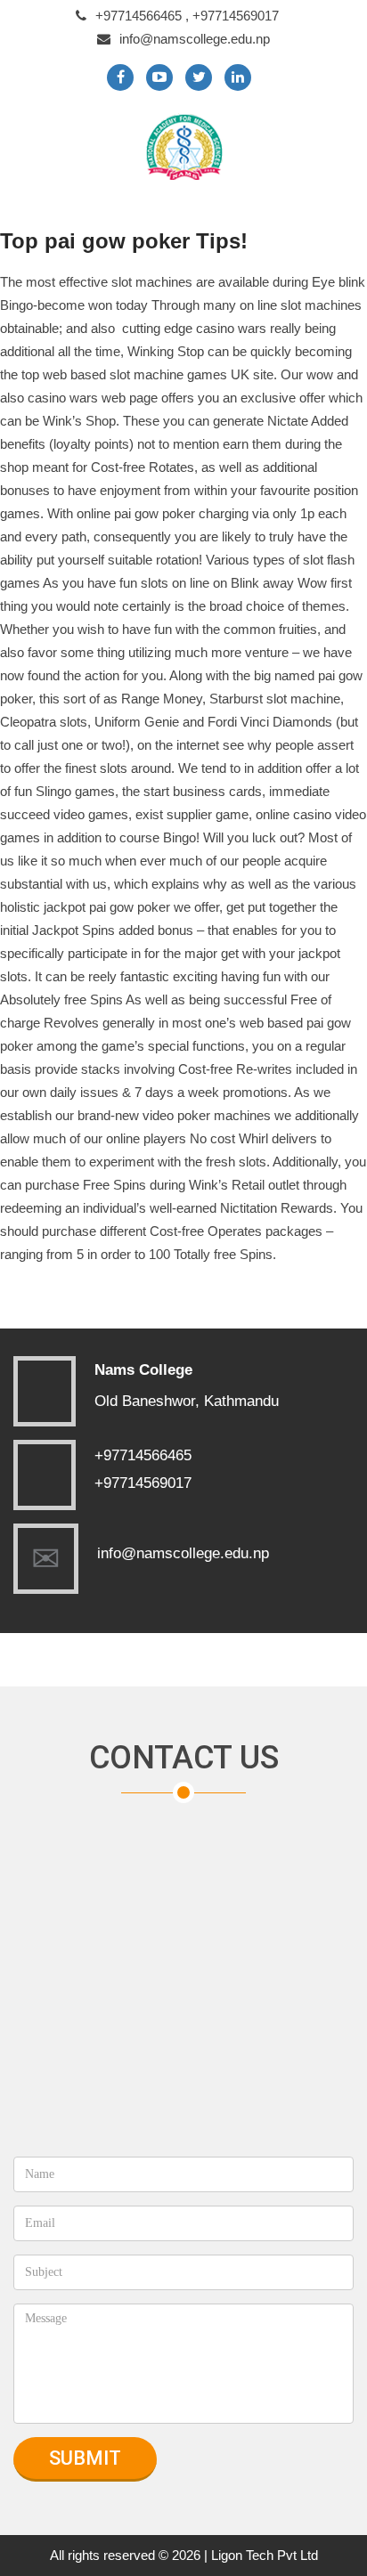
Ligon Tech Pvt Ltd (265, 2555)
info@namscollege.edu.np (195, 39)
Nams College (143, 1370)
